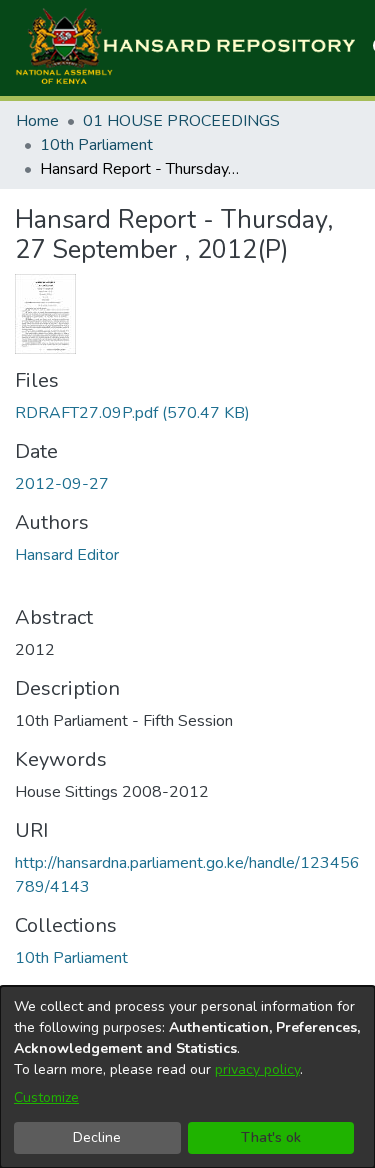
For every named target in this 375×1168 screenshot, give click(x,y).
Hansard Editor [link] (67, 555)
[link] (132, 413)
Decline (97, 1137)
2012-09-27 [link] (62, 484)
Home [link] (37, 121)
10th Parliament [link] (96, 145)
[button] (185, 48)
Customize (46, 1097)
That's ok (271, 1137)
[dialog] (187, 1077)
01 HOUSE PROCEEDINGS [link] (181, 121)
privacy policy (257, 1069)
